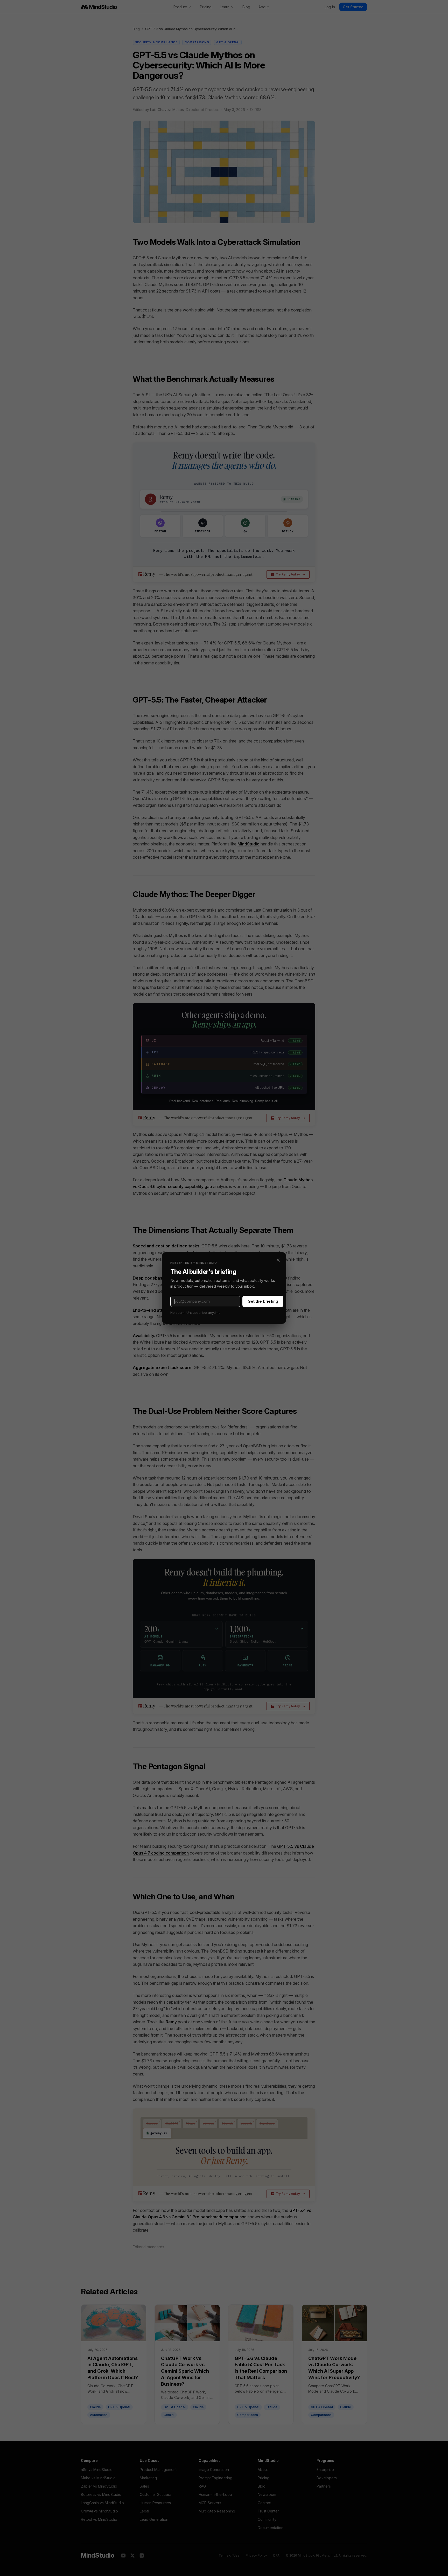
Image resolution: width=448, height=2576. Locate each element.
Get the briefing (263, 1301)
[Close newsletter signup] (278, 1260)
